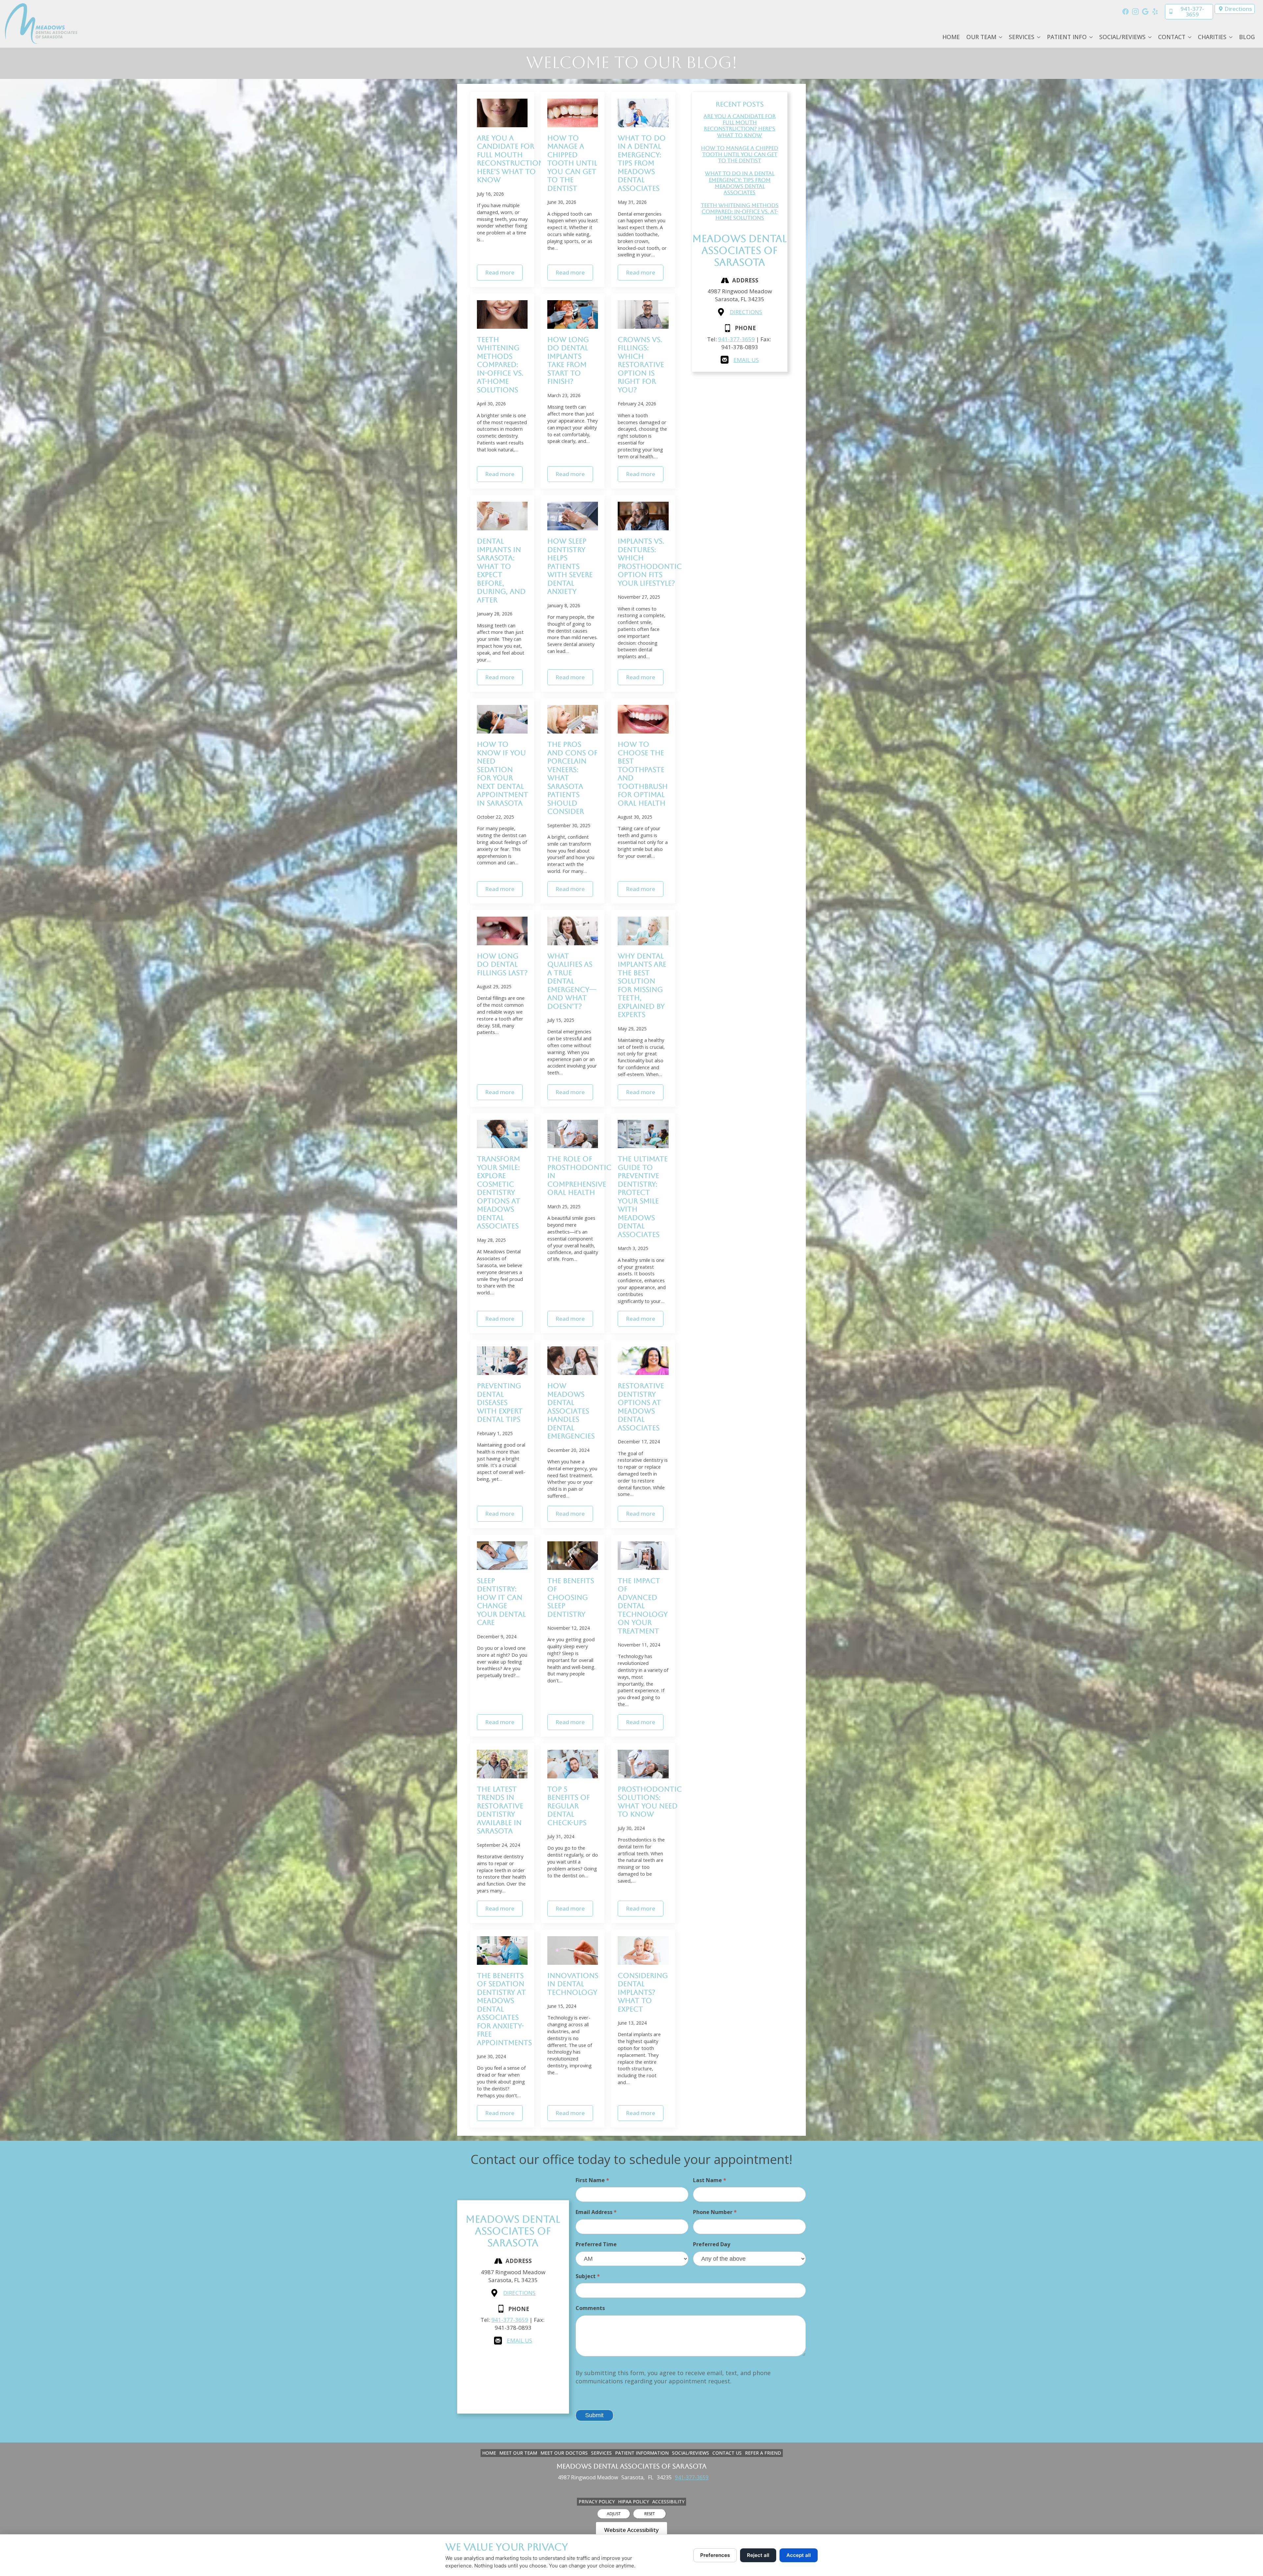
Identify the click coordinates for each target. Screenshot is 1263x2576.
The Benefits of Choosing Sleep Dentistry (571, 1597)
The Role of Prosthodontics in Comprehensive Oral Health (581, 1176)
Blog (1247, 37)
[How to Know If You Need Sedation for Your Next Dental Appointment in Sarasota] (502, 719)
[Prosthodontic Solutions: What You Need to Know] (643, 1764)
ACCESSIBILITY (668, 2502)
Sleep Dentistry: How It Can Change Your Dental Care (501, 1602)
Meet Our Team (518, 2453)
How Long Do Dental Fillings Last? (502, 964)
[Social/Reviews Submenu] (1150, 37)
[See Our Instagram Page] (1135, 12)
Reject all (758, 2555)
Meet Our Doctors (564, 2453)
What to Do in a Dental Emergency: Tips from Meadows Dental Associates (642, 163)
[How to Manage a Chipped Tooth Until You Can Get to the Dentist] (573, 113)
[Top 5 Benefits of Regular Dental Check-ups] (573, 1764)
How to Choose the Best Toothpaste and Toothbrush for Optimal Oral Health (643, 774)
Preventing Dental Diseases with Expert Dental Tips (500, 1402)
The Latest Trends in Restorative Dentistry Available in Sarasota (500, 1810)
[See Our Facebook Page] (1126, 12)
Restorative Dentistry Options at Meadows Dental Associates (641, 1407)
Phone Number (715, 2212)
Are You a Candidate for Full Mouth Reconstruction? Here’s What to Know (512, 159)
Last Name (710, 2180)
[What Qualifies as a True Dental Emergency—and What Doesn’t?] (573, 931)
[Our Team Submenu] (1001, 37)
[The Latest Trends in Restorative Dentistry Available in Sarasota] (502, 1764)
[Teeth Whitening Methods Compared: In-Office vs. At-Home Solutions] (502, 314)
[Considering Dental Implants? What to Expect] (643, 1950)
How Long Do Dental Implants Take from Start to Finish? (568, 361)
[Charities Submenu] (1231, 37)
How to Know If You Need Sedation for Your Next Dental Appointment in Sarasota (503, 774)
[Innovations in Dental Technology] (573, 1950)
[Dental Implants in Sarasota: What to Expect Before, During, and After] (502, 516)
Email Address (596, 2212)
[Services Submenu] (1039, 37)
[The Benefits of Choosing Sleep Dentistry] (573, 1556)
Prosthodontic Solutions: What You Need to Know (650, 1802)
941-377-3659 (736, 339)
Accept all (799, 2555)
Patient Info (1067, 37)
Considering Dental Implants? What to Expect (643, 1992)
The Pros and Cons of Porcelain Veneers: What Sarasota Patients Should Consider (572, 778)
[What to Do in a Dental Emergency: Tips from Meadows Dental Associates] (643, 113)
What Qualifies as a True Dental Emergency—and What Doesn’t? (572, 981)
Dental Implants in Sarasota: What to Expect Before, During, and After (501, 570)
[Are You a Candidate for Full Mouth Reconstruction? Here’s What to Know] (502, 113)
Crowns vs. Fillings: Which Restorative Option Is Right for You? (641, 365)
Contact (1172, 37)
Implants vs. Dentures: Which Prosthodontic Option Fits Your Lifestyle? (650, 562)
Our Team (981, 37)
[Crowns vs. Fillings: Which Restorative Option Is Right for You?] (643, 314)
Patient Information (642, 2453)
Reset (650, 2514)
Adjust (614, 2514)
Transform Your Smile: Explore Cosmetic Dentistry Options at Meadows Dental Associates (499, 1192)
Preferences (715, 2555)
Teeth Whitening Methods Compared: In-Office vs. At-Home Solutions (500, 365)
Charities (1212, 37)
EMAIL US (746, 360)
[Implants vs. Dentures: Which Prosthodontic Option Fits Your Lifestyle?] (643, 516)
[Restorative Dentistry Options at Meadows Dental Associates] (643, 1361)
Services (1022, 37)
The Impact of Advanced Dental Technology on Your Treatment (643, 1606)
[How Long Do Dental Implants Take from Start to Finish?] (573, 314)
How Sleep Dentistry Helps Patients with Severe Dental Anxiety (570, 566)
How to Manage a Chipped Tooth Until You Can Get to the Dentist (572, 163)
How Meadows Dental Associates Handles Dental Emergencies (571, 1411)
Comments (590, 2308)
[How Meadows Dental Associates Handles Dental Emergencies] (573, 1361)
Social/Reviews (1122, 37)
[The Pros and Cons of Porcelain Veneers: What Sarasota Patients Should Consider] (573, 719)
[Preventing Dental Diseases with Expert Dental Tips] (502, 1361)
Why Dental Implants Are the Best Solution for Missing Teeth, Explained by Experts (642, 985)
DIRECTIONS (746, 312)
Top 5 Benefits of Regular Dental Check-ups (569, 1806)
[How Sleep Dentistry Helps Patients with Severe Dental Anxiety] (573, 516)
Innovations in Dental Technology (573, 1984)
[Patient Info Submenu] (1091, 37)
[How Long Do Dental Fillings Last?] (502, 931)
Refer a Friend (763, 2453)
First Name (592, 2180)
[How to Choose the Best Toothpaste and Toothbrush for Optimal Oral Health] (643, 719)
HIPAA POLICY (633, 2502)
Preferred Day (712, 2244)
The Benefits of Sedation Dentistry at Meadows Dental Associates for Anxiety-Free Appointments (504, 2009)
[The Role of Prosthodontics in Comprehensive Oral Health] (573, 1134)
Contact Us (727, 2453)
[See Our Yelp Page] (1155, 12)
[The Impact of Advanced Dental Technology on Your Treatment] (643, 1556)
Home (951, 37)
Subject (588, 2276)
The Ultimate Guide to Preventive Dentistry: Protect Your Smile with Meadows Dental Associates (643, 1197)
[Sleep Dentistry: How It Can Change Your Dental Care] (502, 1556)
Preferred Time (596, 2244)
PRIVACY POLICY (597, 2502)
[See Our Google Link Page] (1145, 12)
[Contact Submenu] (1190, 37)
